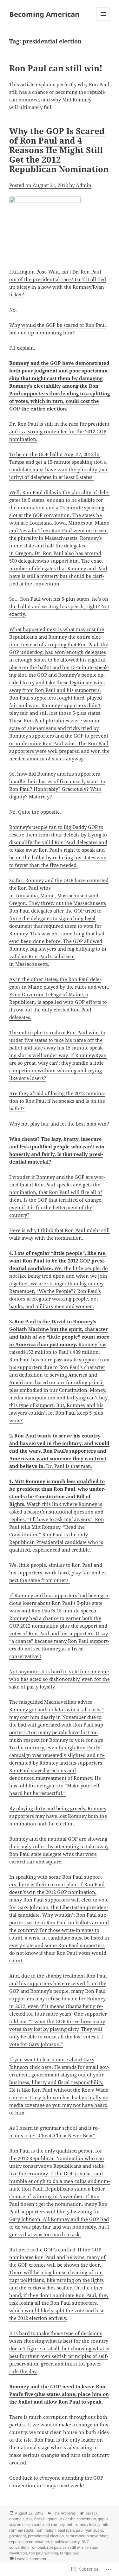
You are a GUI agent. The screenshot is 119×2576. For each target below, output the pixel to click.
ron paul (38, 2547)
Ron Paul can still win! (56, 68)
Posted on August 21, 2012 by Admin (50, 185)
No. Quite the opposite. (35, 812)
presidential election (46, 2536)
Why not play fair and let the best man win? (59, 1124)
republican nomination (29, 2542)
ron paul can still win (65, 2547)
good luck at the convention (72, 2519)
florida (40, 2519)
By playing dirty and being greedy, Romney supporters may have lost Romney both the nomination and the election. (58, 1816)
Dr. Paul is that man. (59, 1451)
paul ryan (66, 2530)
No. (13, 310)
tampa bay (69, 2553)
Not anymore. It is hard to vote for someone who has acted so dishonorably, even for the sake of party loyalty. (60, 1679)
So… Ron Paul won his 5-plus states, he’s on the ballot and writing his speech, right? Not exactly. (59, 606)
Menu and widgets (103, 20)
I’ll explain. (22, 348)
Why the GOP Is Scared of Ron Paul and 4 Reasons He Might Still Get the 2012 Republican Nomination (59, 150)
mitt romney (54, 2524)
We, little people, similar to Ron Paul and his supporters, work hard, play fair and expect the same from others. (59, 1572)
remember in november (86, 2536)
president (18, 2536)
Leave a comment (31, 2559)
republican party (65, 2542)
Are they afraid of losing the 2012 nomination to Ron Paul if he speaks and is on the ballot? (57, 1101)
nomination (46, 2530)
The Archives (64, 2513)
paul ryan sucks (89, 2530)
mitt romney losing (83, 2524)
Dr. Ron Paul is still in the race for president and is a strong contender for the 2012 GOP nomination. (59, 431)
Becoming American (44, 14)
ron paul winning (43, 2553)
